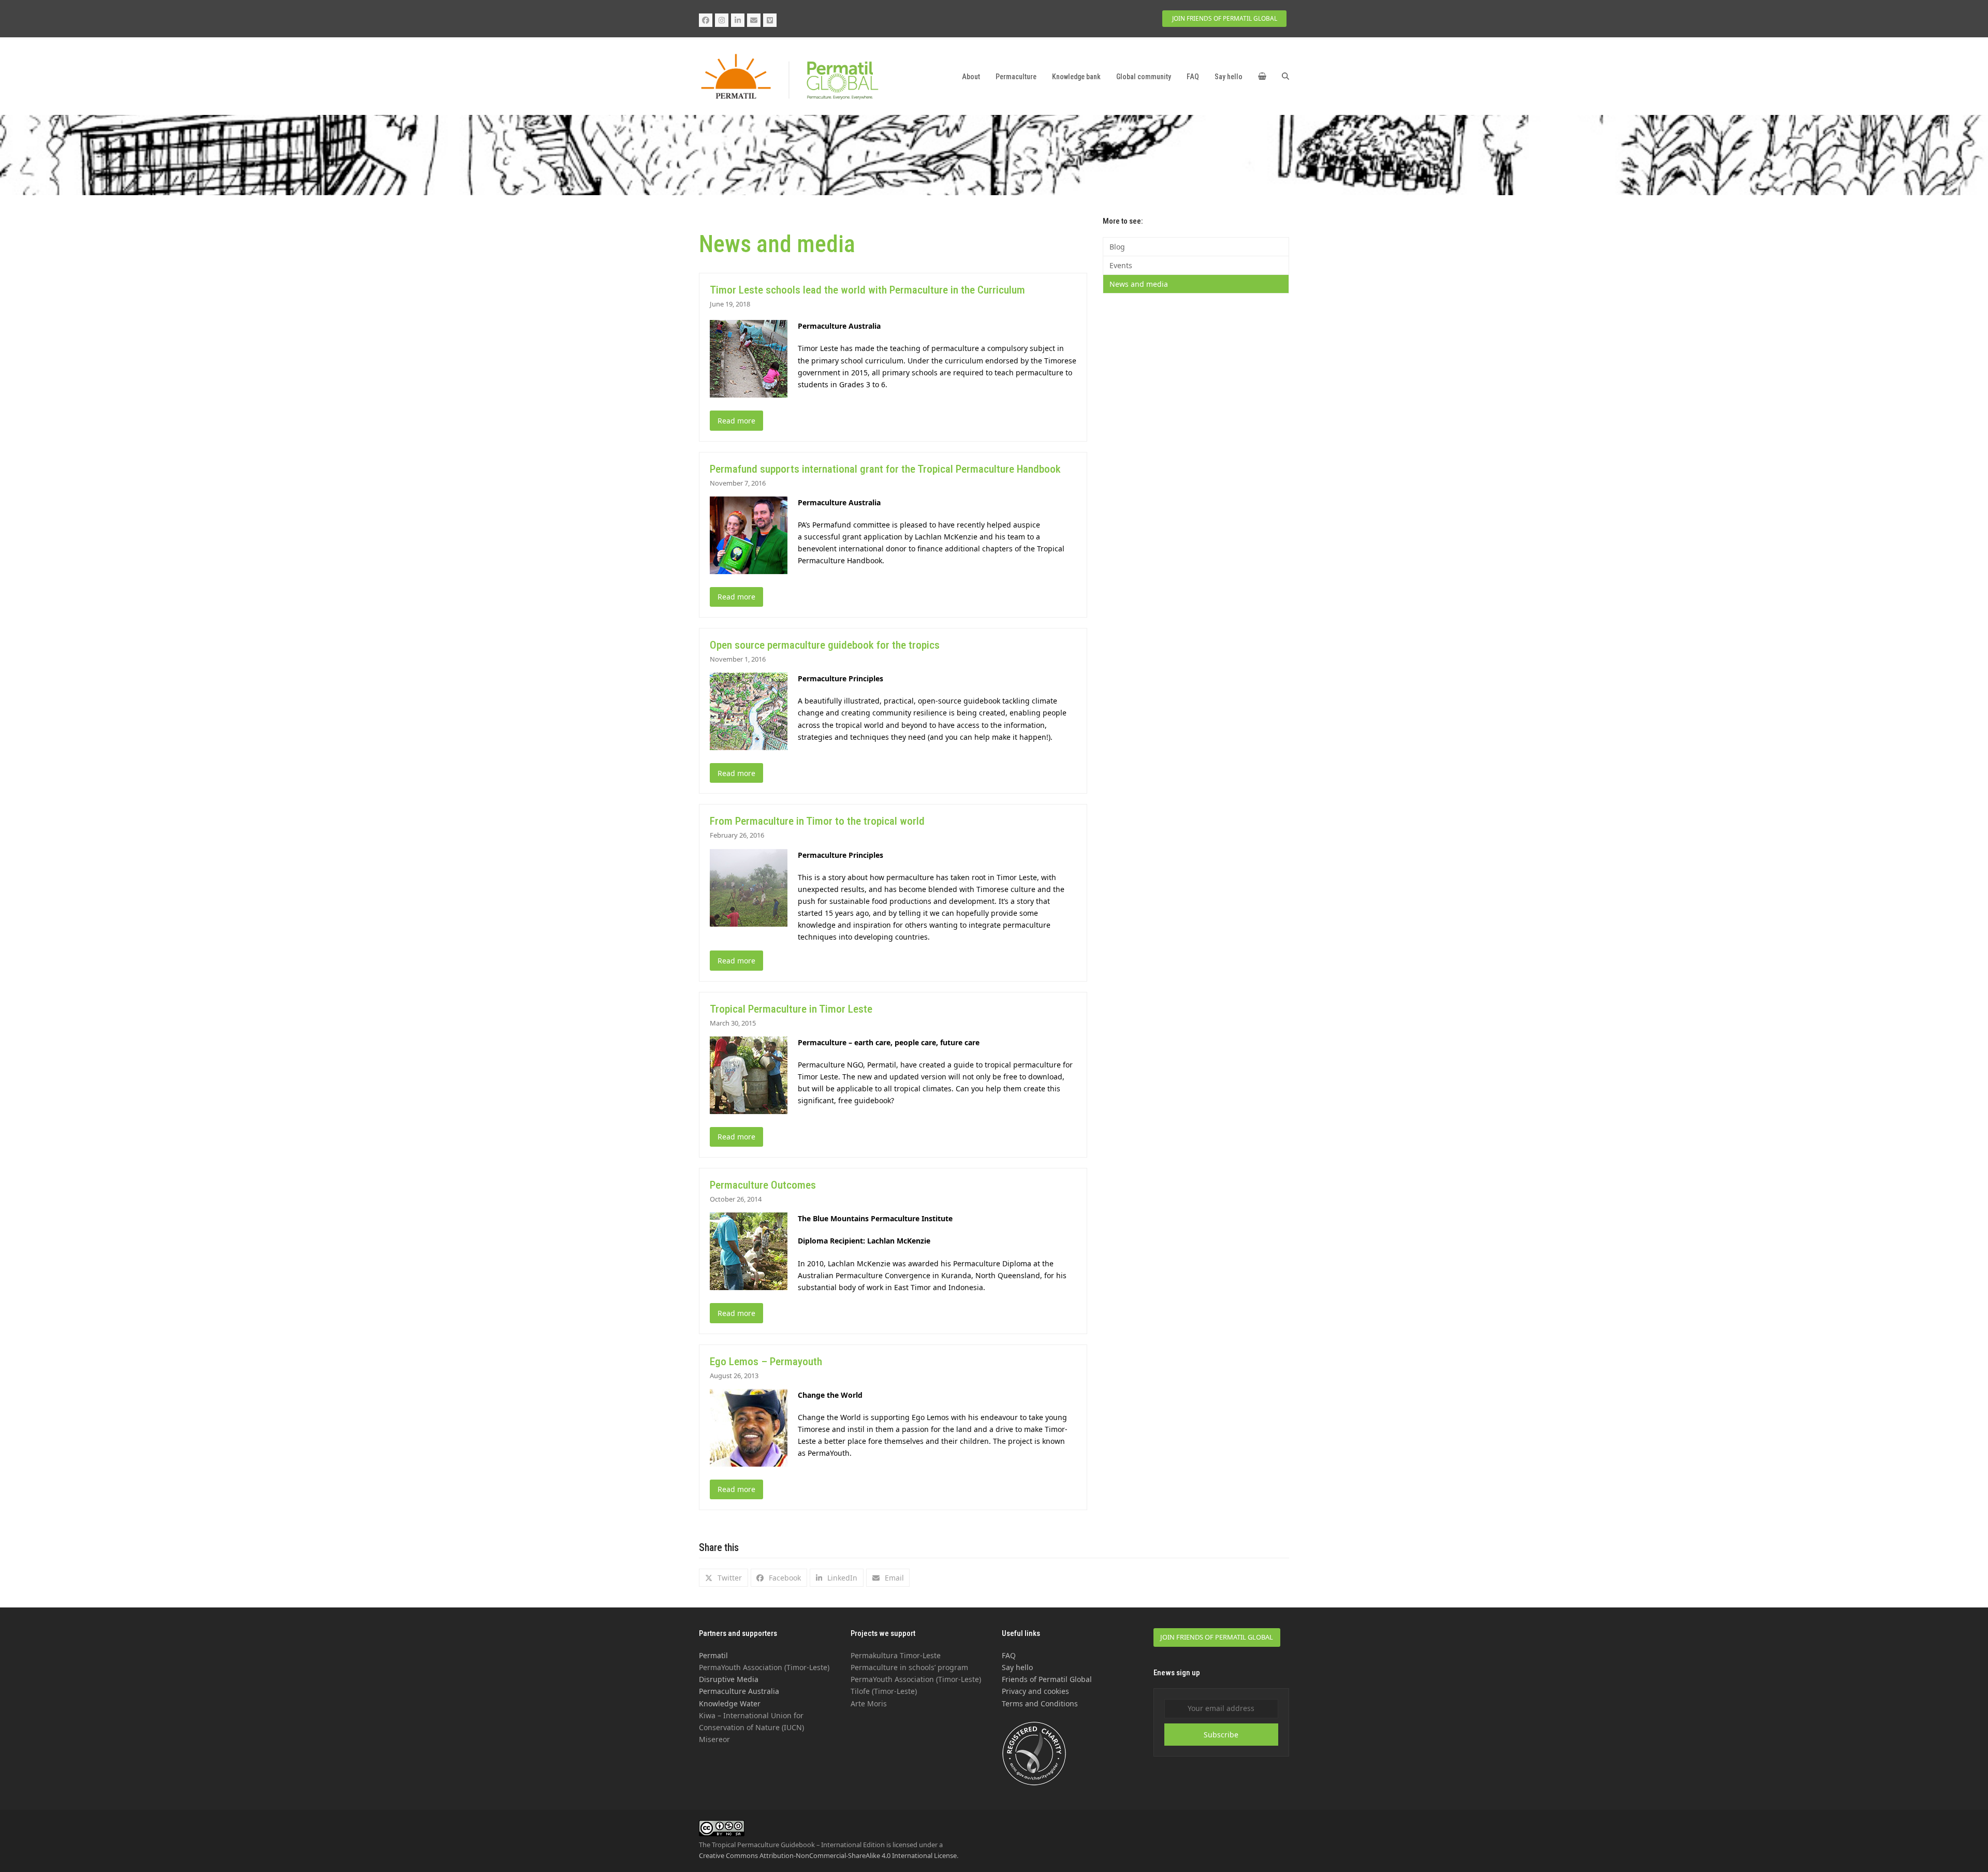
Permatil (713, 1655)
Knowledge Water (730, 1703)
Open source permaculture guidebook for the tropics (825, 645)
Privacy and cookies (1035, 1691)
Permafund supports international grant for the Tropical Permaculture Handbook (885, 469)
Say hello (1017, 1667)
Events (1121, 265)
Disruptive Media (729, 1679)
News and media (1139, 284)
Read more (736, 421)
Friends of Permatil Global (1047, 1679)
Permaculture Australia (739, 1691)
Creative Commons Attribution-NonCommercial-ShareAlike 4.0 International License (828, 1855)
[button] (1262, 77)
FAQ (1009, 1655)
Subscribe (1221, 1735)
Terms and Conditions (1040, 1703)
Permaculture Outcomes (763, 1185)
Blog (1117, 247)
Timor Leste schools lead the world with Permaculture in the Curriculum (867, 290)
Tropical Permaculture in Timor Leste (791, 1009)
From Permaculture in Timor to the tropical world (817, 821)
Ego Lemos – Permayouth (766, 1362)
